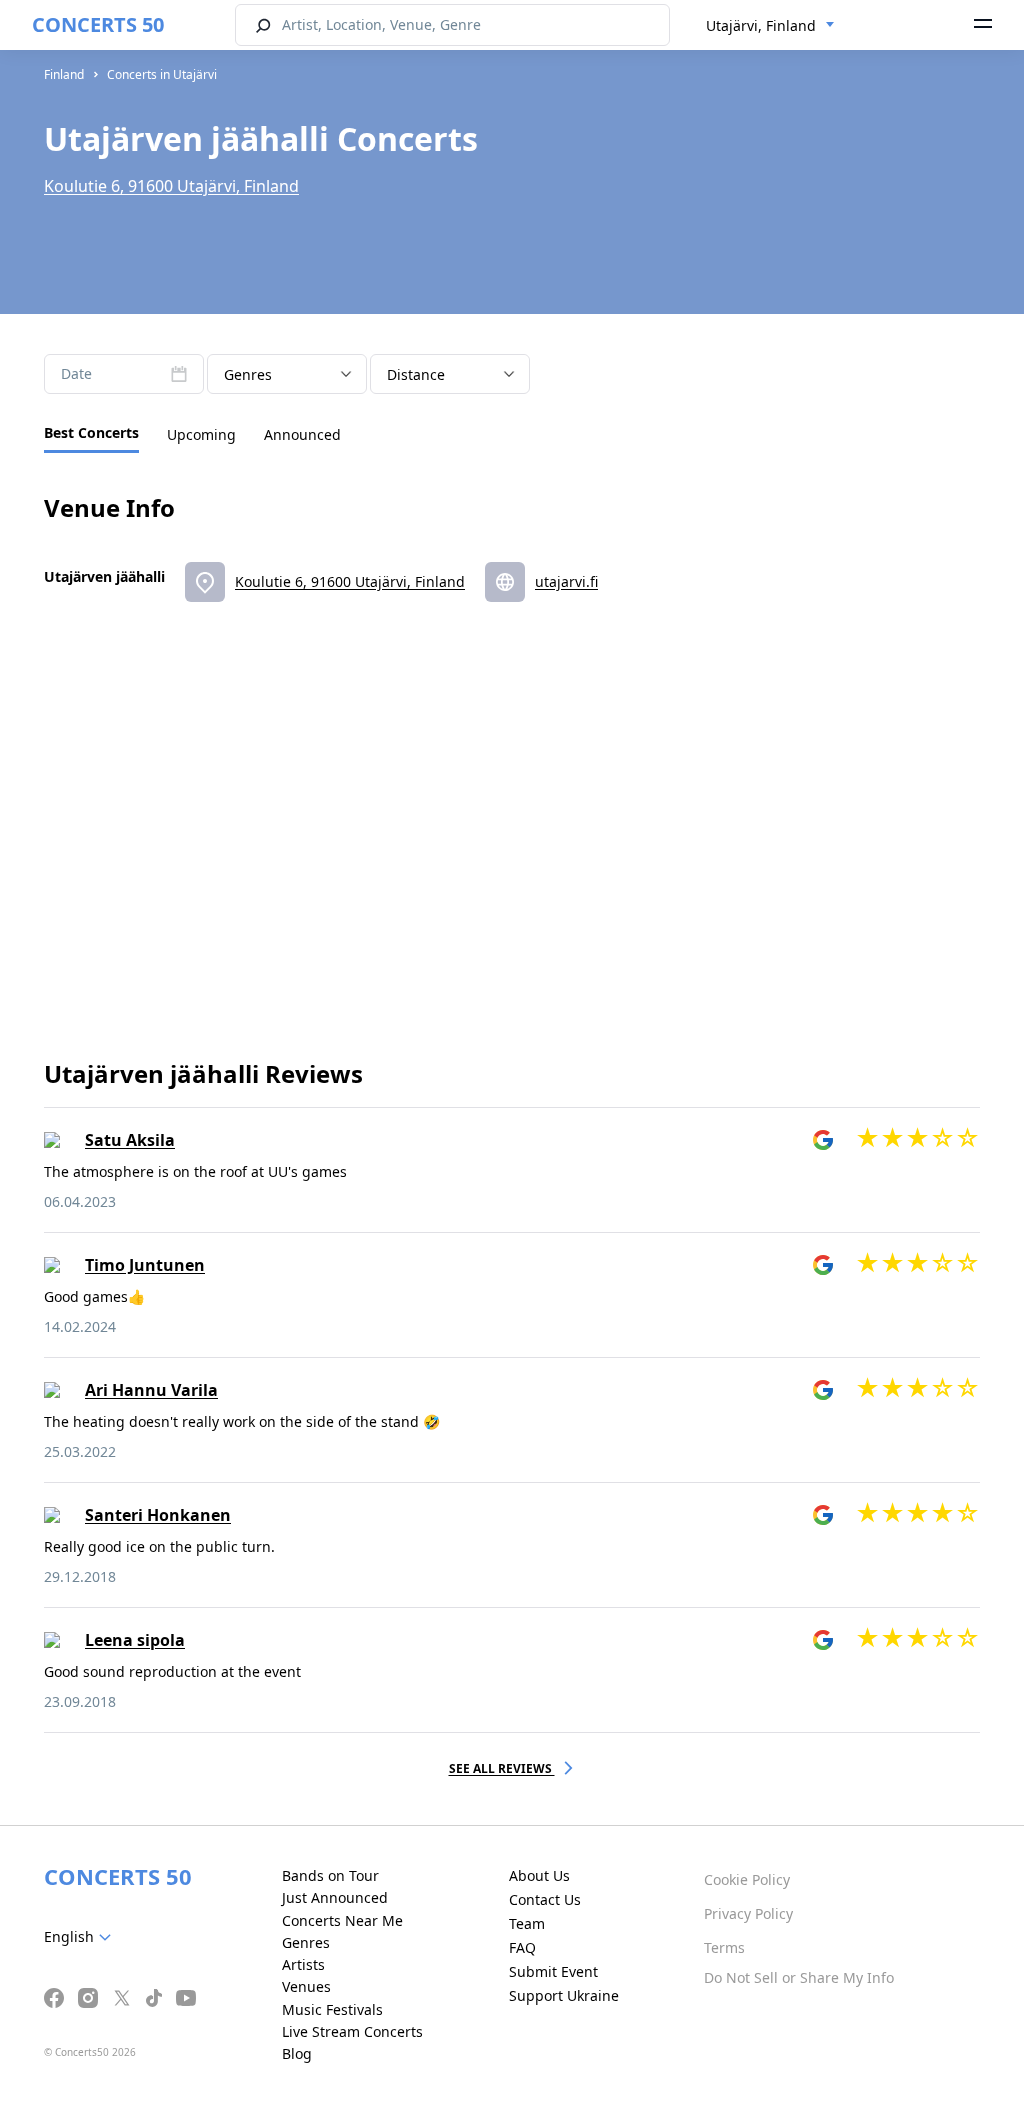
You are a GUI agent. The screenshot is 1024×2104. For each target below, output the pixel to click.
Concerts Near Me (342, 1920)
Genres (306, 1942)
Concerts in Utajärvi (162, 74)
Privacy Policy (748, 1913)
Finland (64, 74)
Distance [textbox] (416, 374)
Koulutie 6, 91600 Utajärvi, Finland (171, 186)
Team (527, 1923)
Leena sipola (135, 1640)
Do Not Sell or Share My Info (799, 1977)
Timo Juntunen (145, 1265)
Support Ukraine (564, 1995)
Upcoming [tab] (201, 434)
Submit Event (553, 1971)
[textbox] (81, 1937)
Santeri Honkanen (158, 1515)
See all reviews (502, 1768)
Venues (306, 1986)
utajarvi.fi (566, 581)
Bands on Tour (330, 1875)
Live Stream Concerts (352, 2031)
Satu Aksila (130, 1140)
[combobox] (770, 26)
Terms (724, 1947)
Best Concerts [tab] (91, 432)
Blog (297, 2053)
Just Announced (335, 1897)
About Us (539, 1875)
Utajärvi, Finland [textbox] (761, 25)
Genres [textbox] (248, 374)
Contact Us (545, 1899)
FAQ (522, 1947)
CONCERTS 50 (98, 24)
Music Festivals (332, 2009)
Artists (303, 1964)
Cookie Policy (747, 1879)
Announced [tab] (302, 434)
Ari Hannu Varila (151, 1390)
